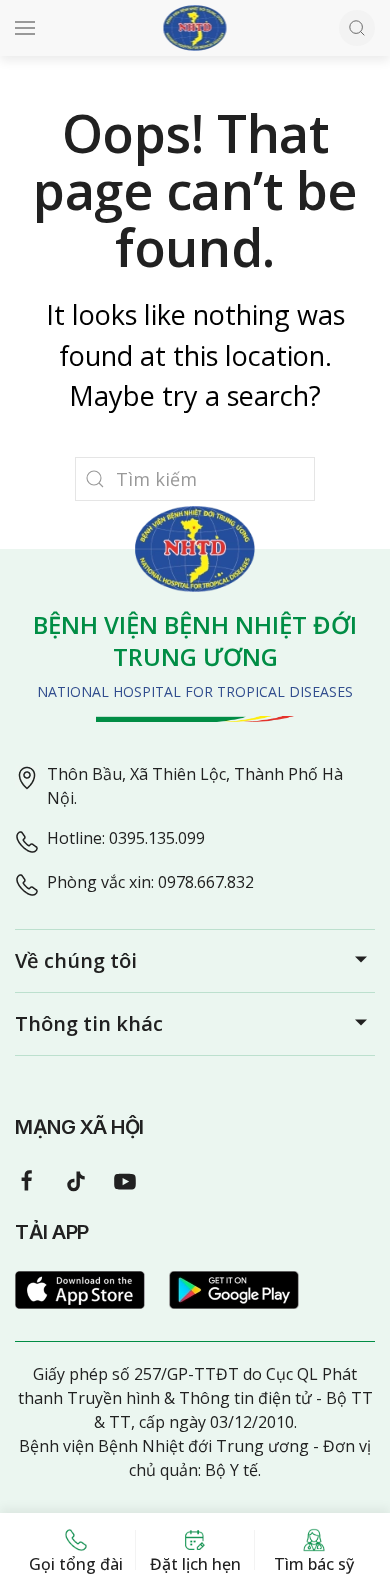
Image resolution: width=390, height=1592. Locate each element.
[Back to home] (195, 28)
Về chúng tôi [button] (76, 960)
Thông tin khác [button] (89, 1023)
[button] (25, 28)
